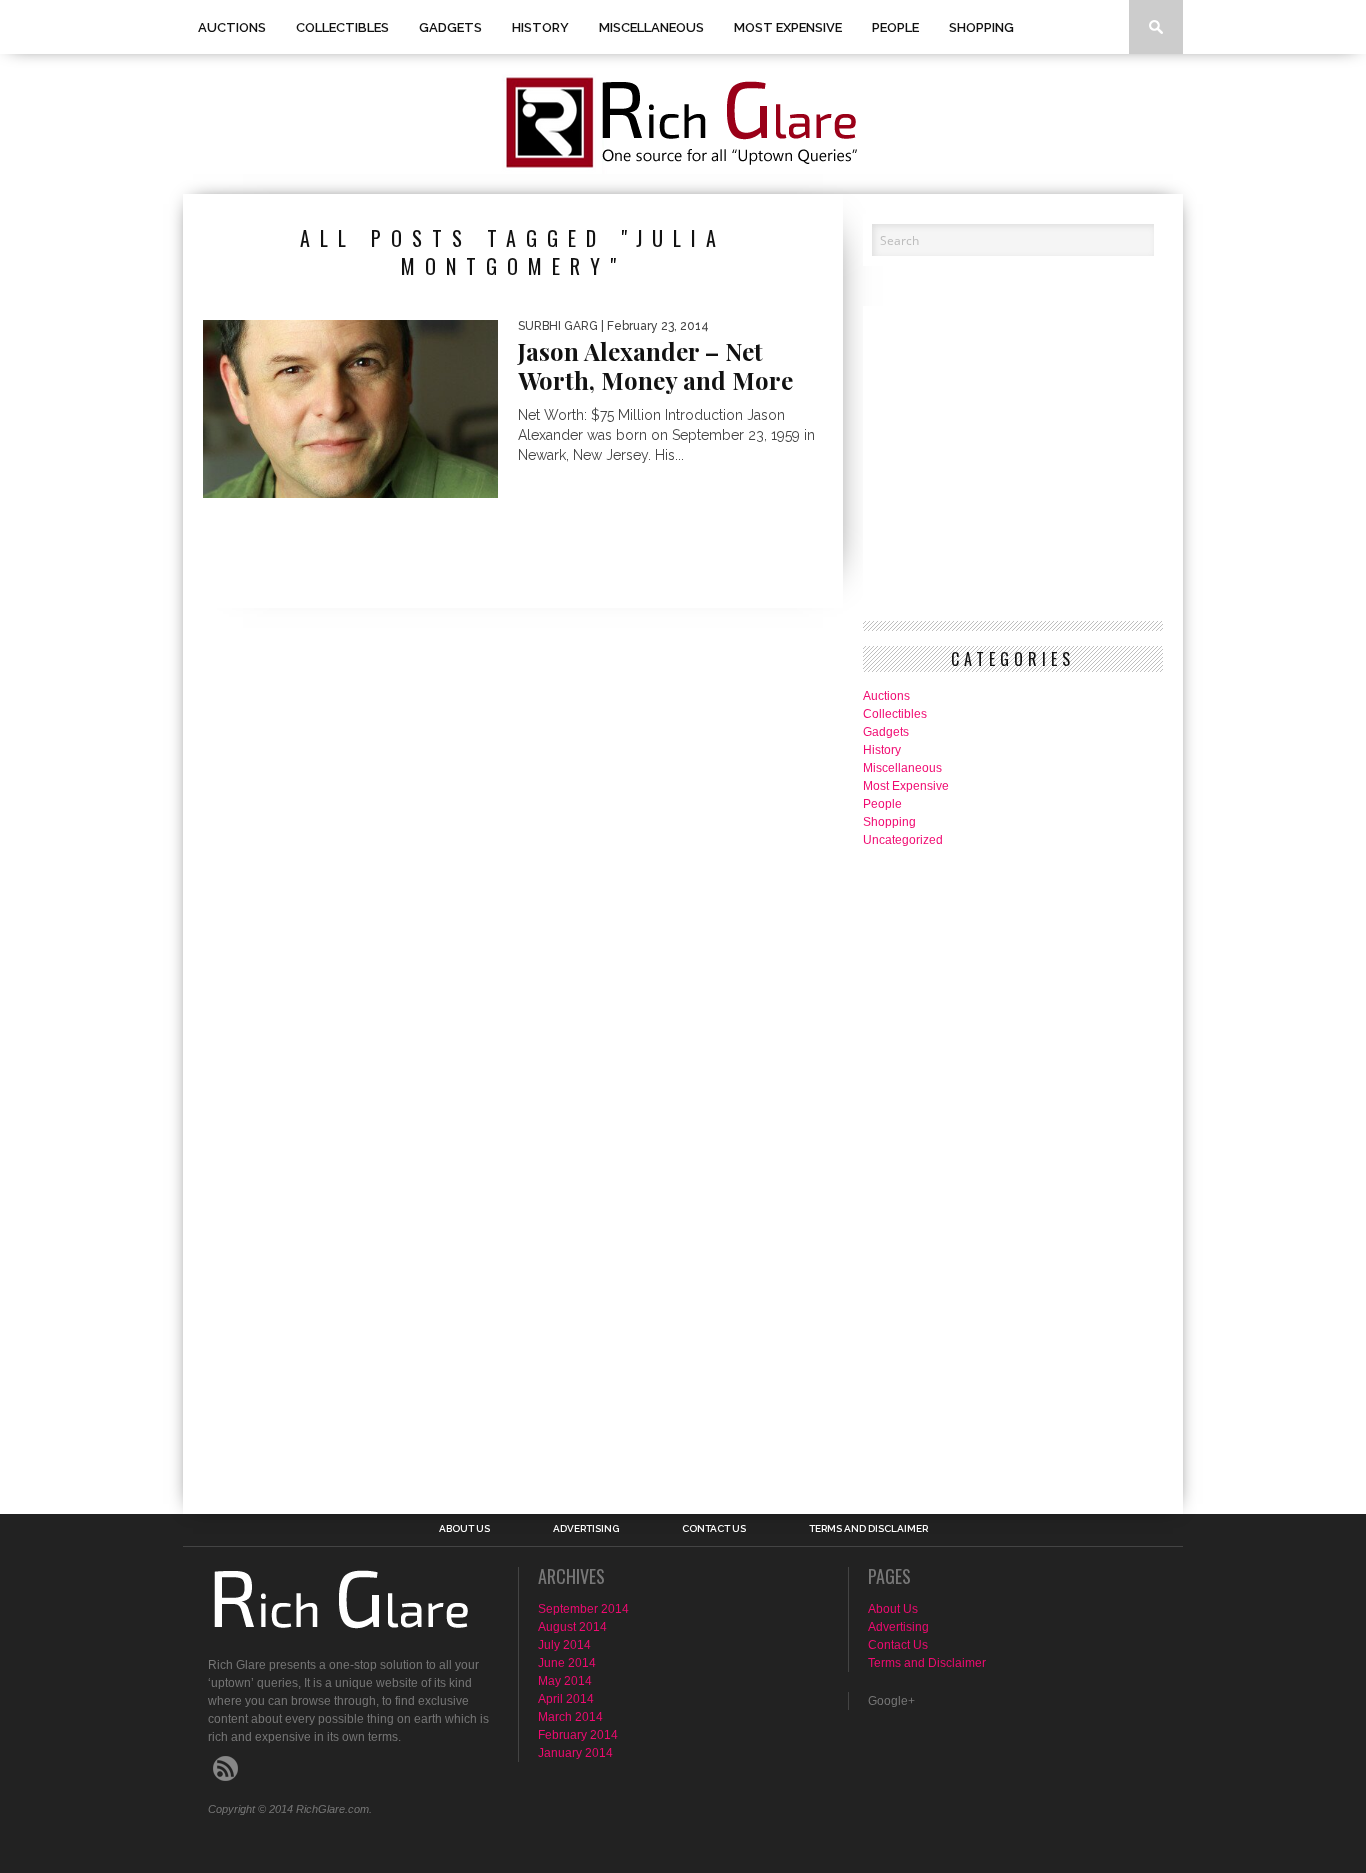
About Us (464, 1529)
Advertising (586, 1529)
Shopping (981, 27)
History (540, 27)
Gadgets (450, 27)
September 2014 (583, 1609)
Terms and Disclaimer (868, 1529)
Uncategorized (903, 840)
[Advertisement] (943, 1169)
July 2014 (564, 1645)
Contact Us (714, 1529)
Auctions (232, 27)
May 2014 (565, 1681)
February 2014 (578, 1735)
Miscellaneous (651, 27)
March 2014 (570, 1717)
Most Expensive (788, 27)
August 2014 (572, 1627)
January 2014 (575, 1753)
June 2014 (567, 1663)
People (895, 27)
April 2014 (566, 1699)
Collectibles (342, 27)
